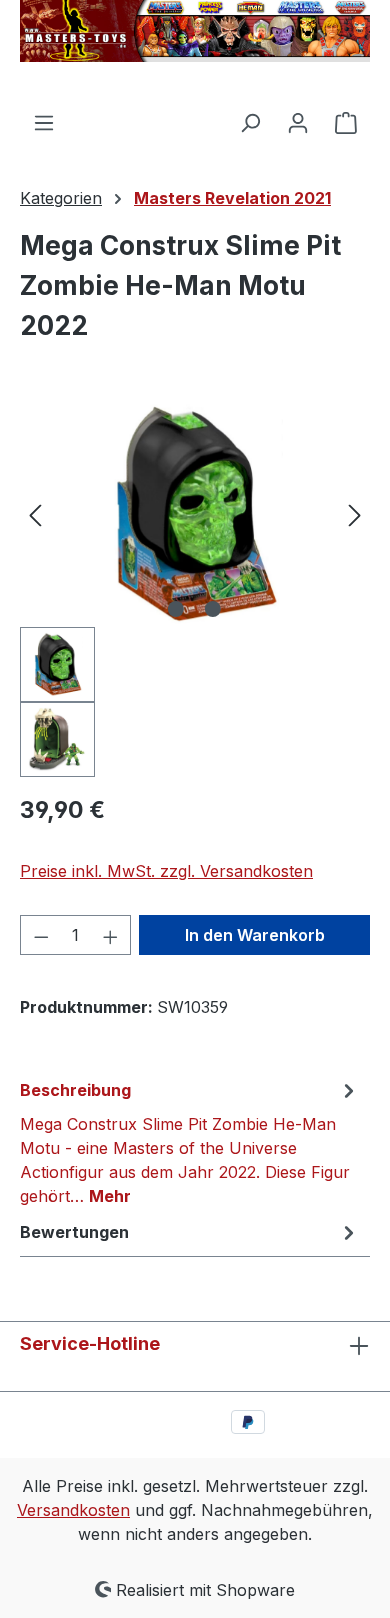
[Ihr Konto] (298, 122)
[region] (195, 589)
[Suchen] (250, 122)
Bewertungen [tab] (74, 1232)
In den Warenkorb (255, 935)
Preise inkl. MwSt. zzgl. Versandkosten (166, 871)
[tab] (190, 1142)
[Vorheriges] (35, 514)
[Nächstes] (355, 514)
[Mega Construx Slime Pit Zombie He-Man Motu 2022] (194, 514)
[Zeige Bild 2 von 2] (213, 609)
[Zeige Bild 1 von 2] (176, 609)
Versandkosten (73, 1510)
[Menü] (44, 122)
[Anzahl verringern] (41, 935)
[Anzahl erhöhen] (111, 935)
